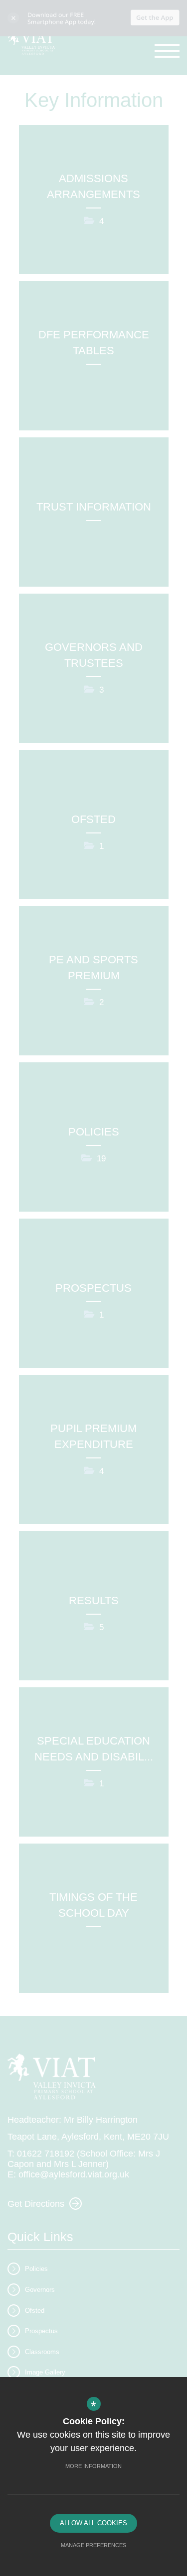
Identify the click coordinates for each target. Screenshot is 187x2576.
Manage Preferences (93, 2545)
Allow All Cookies (93, 2523)
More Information (93, 2466)
